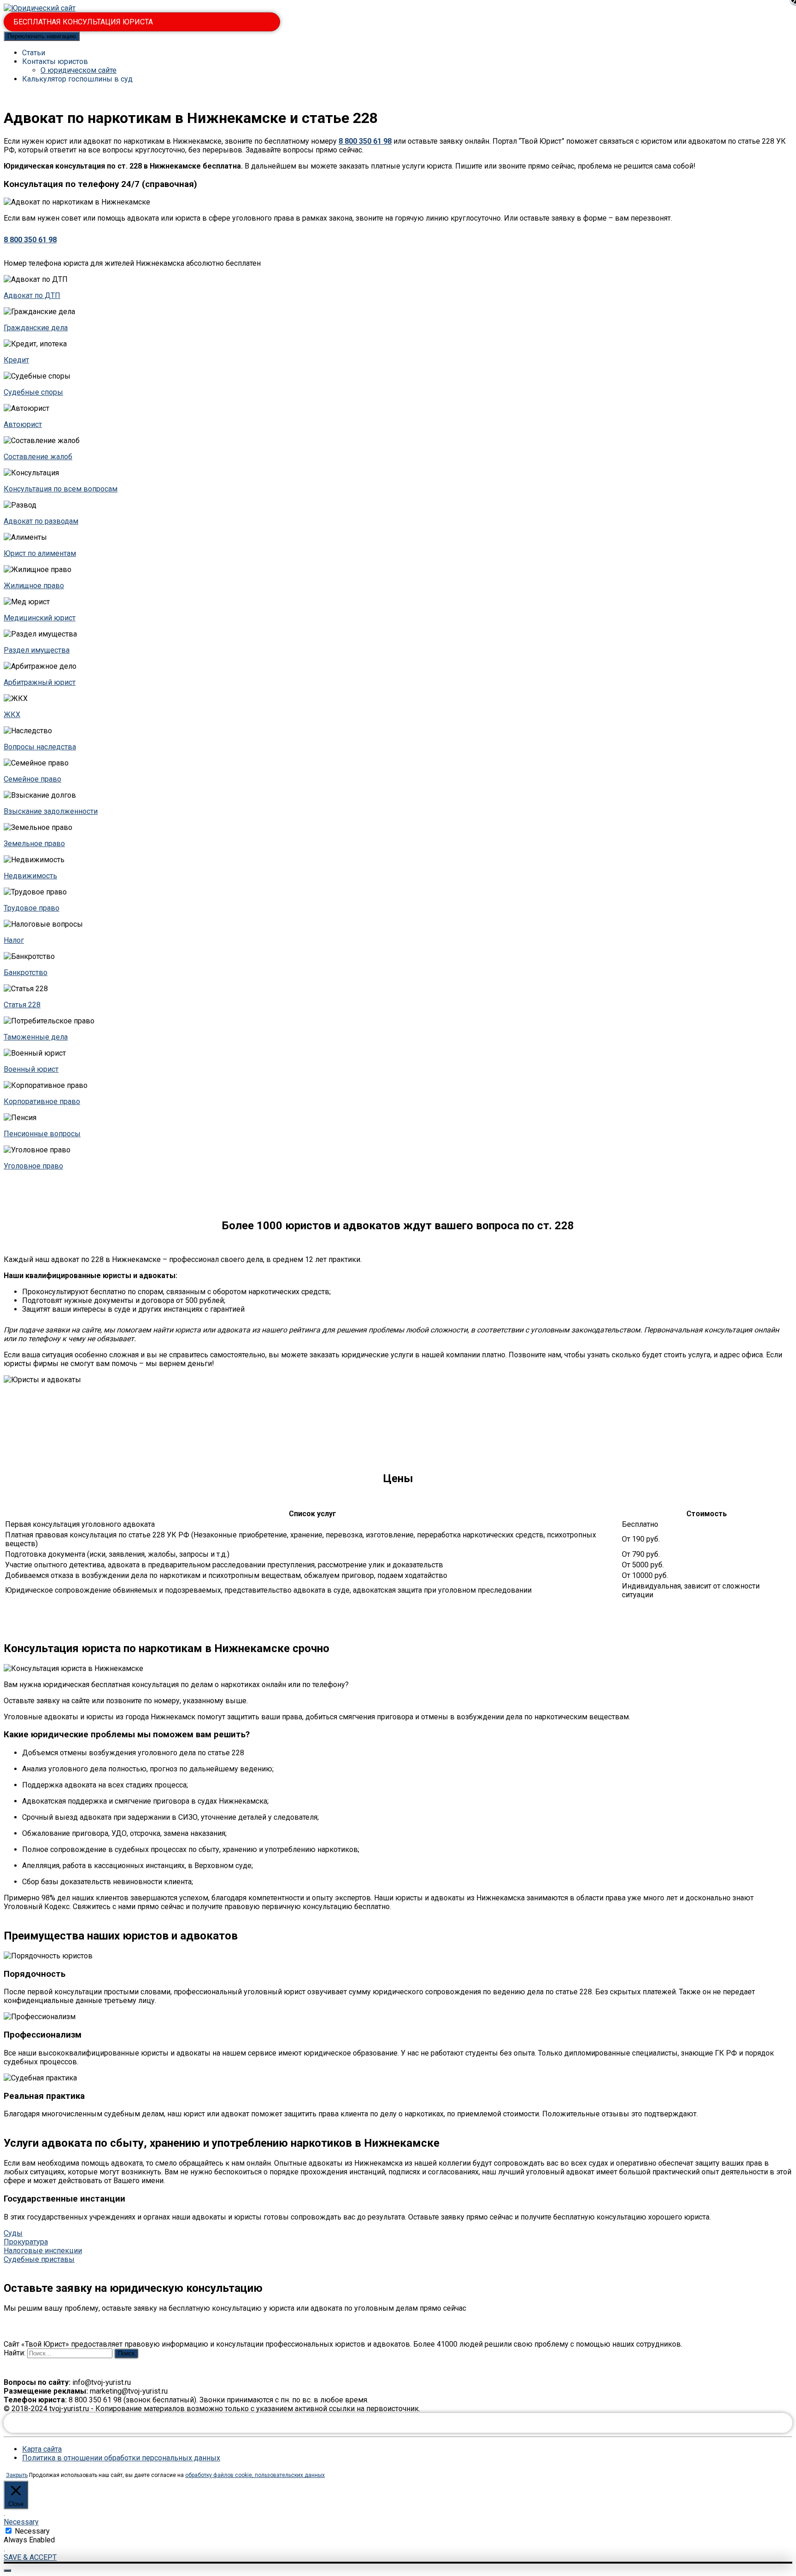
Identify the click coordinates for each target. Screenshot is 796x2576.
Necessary (32, 2531)
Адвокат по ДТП (32, 295)
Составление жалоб (38, 457)
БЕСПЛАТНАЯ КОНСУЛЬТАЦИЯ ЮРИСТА (83, 22)
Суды (13, 2233)
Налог (14, 940)
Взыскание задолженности (51, 811)
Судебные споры (33, 392)
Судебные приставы (39, 2259)
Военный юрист (31, 1069)
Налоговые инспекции (43, 2251)
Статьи (34, 53)
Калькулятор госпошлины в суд (77, 79)
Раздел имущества (37, 650)
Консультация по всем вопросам (61, 489)
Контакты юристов (55, 61)
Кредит (16, 360)
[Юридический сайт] (40, 8)
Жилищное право (34, 586)
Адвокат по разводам (41, 521)
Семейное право (32, 779)
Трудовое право (32, 908)
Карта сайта (42, 2449)
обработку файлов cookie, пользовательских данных (255, 2475)
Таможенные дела (36, 1037)
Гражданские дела (36, 328)
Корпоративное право (42, 1101)
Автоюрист (23, 424)
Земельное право (34, 844)
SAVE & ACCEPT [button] (30, 2557)
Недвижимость (30, 876)
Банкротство (26, 973)
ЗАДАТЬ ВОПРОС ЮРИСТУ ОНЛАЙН (398, 2423)
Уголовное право (33, 1166)
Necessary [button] (21, 2522)
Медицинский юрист (40, 618)
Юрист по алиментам (40, 553)
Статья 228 (22, 1005)
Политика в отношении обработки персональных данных (121, 2458)
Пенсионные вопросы (42, 1134)
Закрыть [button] (17, 2475)
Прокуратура (26, 2242)
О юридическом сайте (79, 70)
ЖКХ (12, 715)
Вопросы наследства (40, 747)
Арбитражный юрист (40, 682)
